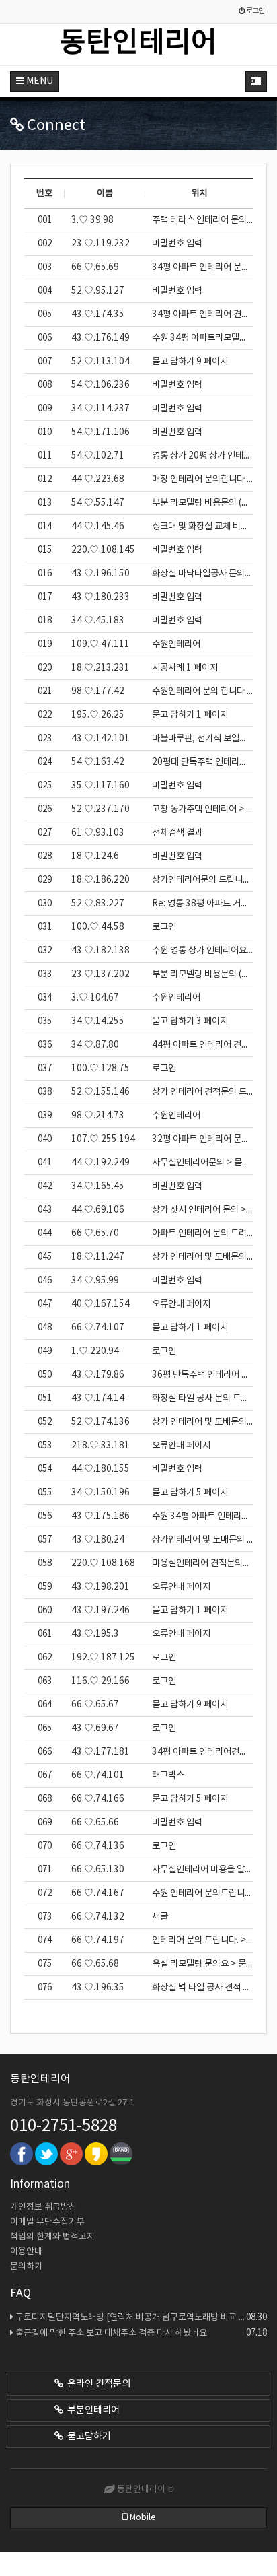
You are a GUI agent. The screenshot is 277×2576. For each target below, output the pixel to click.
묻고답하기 (87, 2437)
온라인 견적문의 (97, 2384)
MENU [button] (39, 81)
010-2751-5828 (64, 2126)
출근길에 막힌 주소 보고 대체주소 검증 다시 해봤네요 (141, 2333)
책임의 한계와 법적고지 (52, 2237)
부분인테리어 (91, 2410)
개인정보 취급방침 (43, 2207)
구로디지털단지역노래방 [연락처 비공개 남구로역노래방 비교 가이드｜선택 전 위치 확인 (141, 2317)
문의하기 (26, 2267)
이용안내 (26, 2252)
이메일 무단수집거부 (47, 2222)
